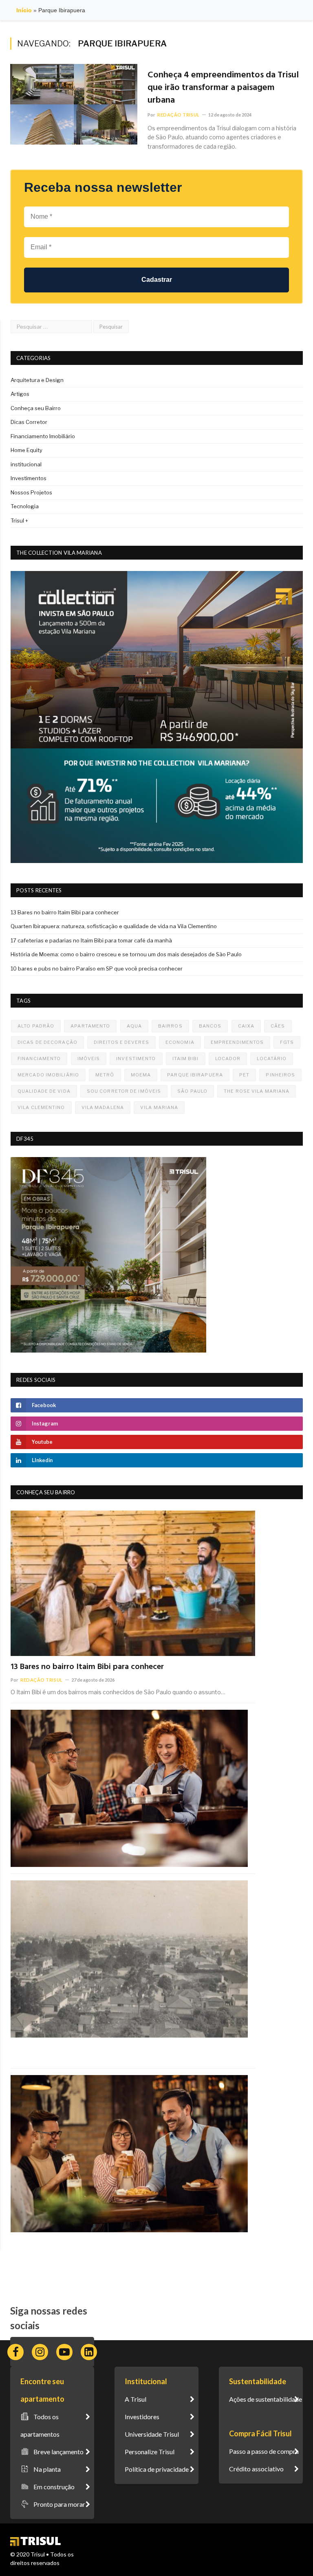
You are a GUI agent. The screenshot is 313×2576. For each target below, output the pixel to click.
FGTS (287, 1042)
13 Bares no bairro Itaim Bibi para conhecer (65, 912)
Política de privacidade (157, 2469)
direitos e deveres (121, 1042)
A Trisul (136, 2399)
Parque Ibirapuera (195, 1075)
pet (244, 1075)
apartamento (90, 1026)
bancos (210, 1026)
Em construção (54, 2487)
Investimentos (29, 478)
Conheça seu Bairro (36, 408)
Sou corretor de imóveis (124, 1091)
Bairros (170, 1026)
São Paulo (192, 1091)
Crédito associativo (256, 2469)
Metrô (105, 1075)
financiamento (39, 1059)
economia (180, 1042)
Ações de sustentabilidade (266, 2399)
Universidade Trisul (152, 2434)
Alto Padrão (36, 1026)
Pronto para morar (59, 2504)
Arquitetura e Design (37, 380)
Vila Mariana (159, 1107)
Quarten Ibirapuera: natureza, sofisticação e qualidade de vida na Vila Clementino (114, 926)
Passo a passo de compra (264, 2451)
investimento (136, 1059)
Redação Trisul (179, 115)
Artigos (20, 394)
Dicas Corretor (29, 422)
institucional (26, 464)
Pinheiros (280, 1075)
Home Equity (26, 450)
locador (228, 1059)
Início (24, 10)
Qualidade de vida (44, 1091)
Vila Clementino (41, 1107)
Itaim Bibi (186, 1059)
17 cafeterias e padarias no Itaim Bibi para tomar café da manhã (91, 940)
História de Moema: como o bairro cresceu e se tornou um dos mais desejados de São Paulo (126, 954)
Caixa (246, 1026)
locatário (272, 1059)
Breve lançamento (58, 2452)
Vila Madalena (103, 1107)
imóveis (89, 1059)
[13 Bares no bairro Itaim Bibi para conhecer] (133, 1583)
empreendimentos (237, 1042)
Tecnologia (25, 506)
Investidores (142, 2417)
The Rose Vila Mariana (257, 1091)
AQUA (134, 1026)
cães (278, 1026)
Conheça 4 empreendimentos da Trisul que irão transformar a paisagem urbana (223, 88)
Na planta (47, 2469)
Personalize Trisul (150, 2452)
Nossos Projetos (31, 492)
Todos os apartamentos (40, 2425)
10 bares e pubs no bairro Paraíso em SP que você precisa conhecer (97, 968)
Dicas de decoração (47, 1042)
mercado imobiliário (48, 1075)
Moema (141, 1075)
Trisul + (19, 520)
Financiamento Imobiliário (43, 436)
